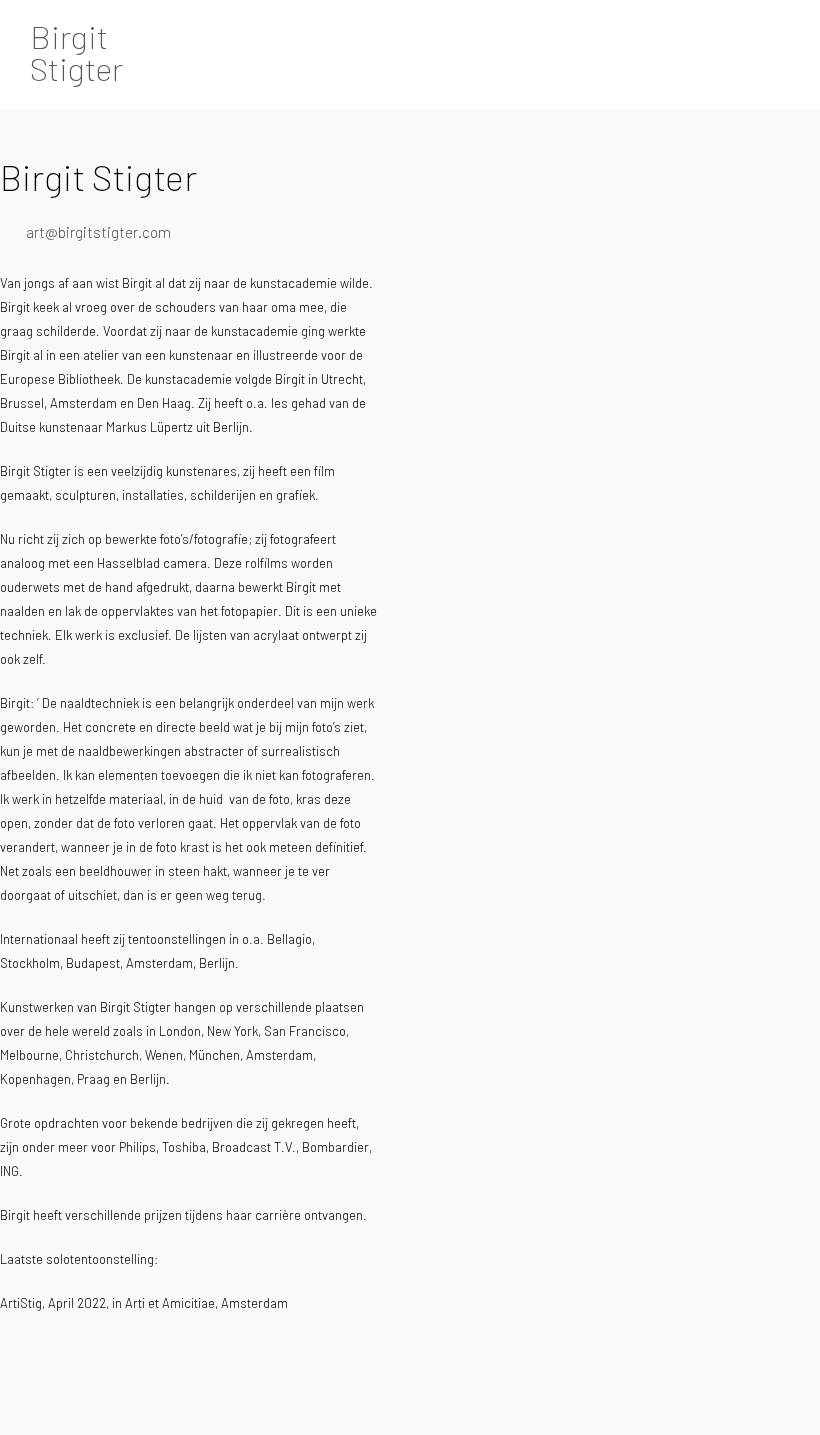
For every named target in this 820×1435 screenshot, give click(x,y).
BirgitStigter (76, 52)
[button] (741, 49)
